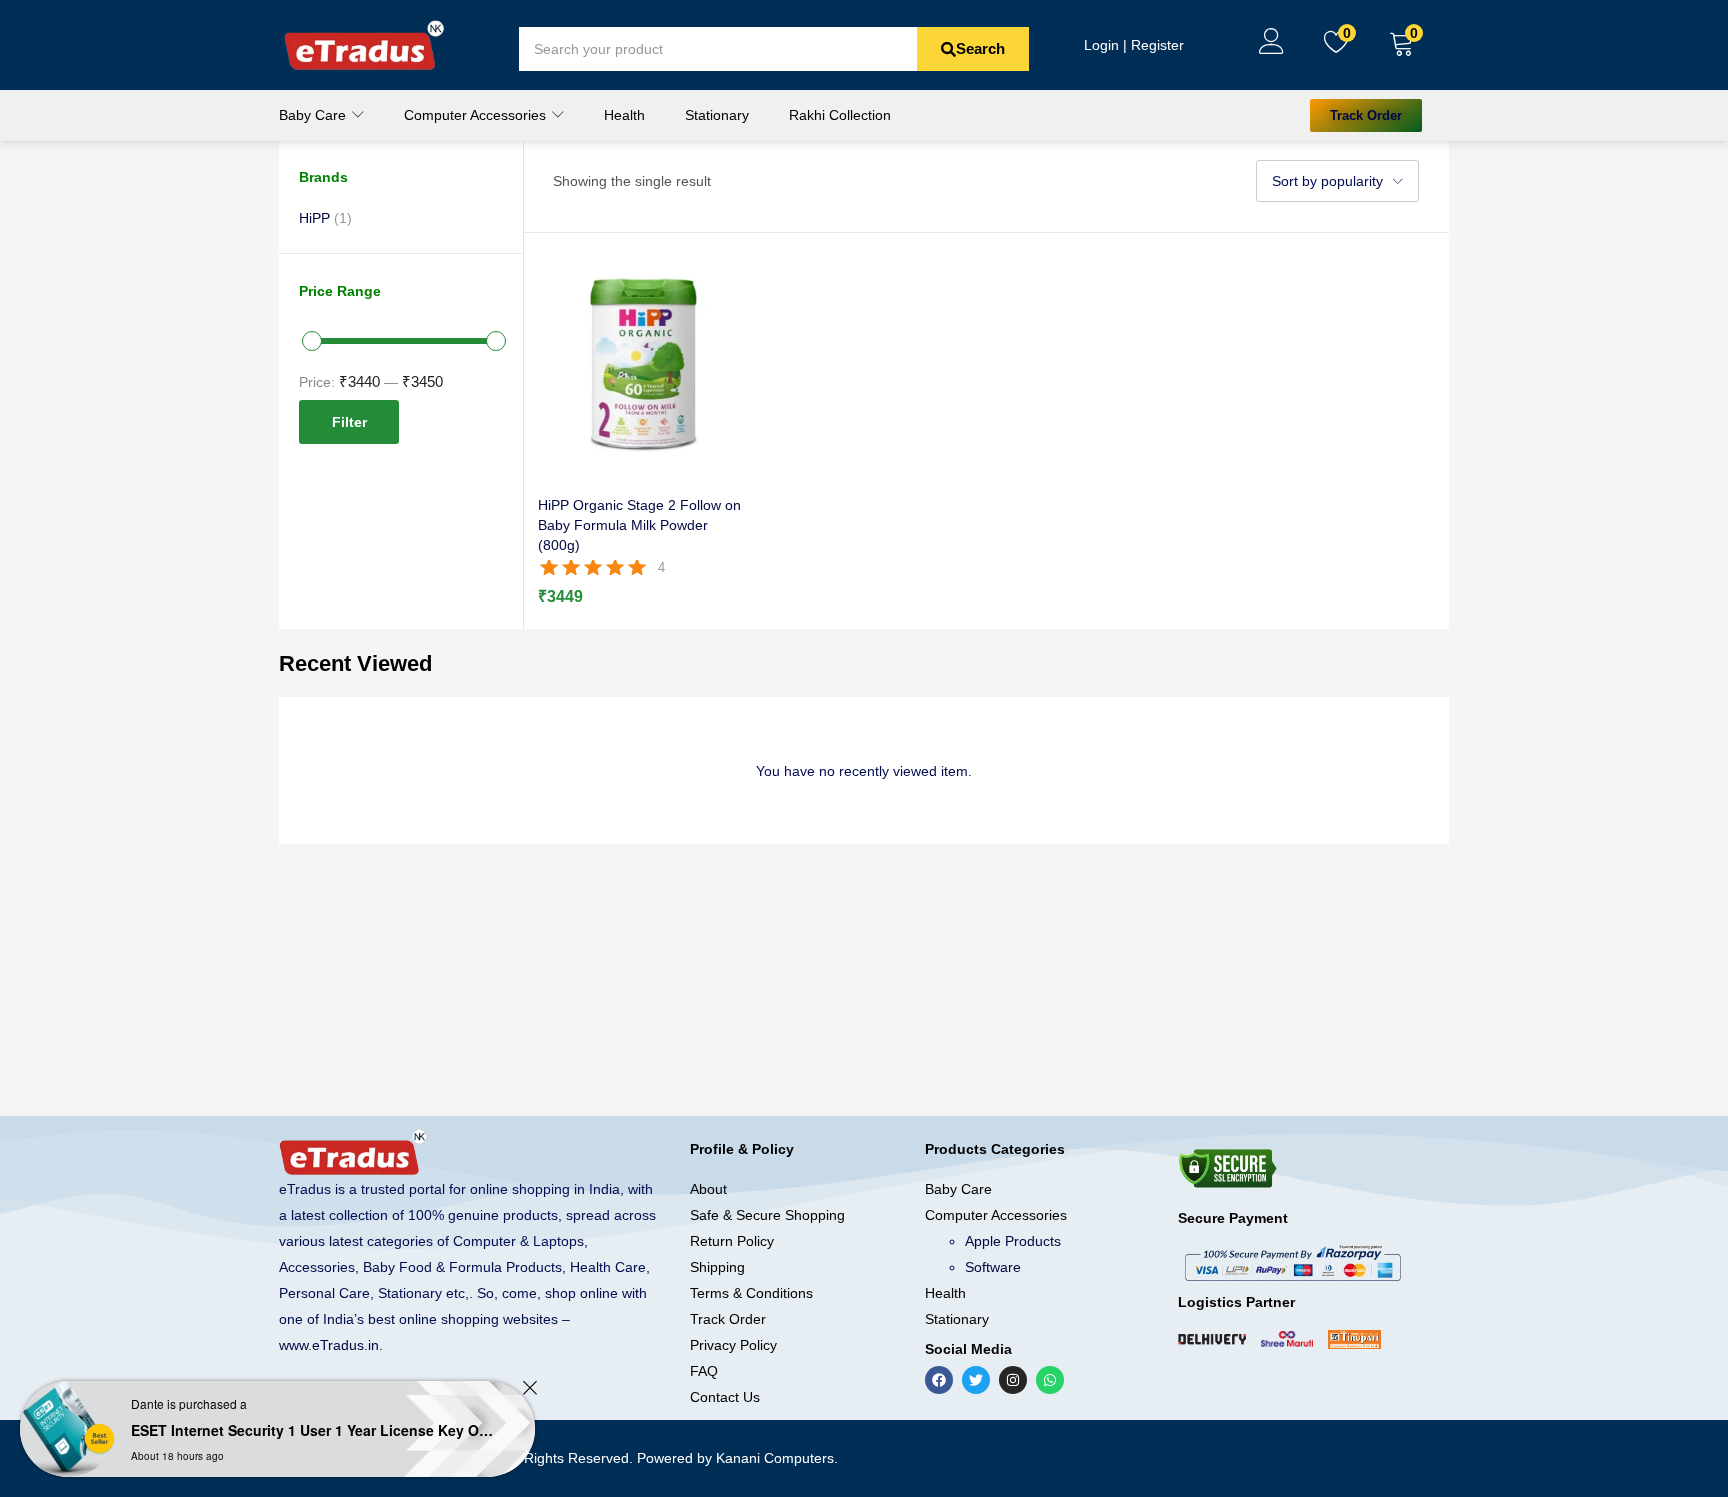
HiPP (314, 218)
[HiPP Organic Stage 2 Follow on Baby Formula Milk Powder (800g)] (643, 363)
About (708, 1189)
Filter (349, 422)
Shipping (717, 1267)
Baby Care (314, 115)
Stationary (717, 115)
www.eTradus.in (329, 1345)
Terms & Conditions (751, 1293)
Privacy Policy (733, 1345)
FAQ (704, 1371)
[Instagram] (1013, 1380)
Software (993, 1267)
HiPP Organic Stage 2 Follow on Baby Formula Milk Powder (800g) (639, 525)
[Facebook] (939, 1380)
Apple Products (1013, 1241)
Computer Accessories (477, 115)
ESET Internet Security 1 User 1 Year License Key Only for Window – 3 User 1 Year (315, 1430)
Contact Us (725, 1397)
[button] (1402, 45)
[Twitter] (976, 1380)
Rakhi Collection (840, 115)
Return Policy (732, 1241)
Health (624, 115)
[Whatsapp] (1050, 1380)
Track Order (728, 1319)
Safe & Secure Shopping (767, 1215)
